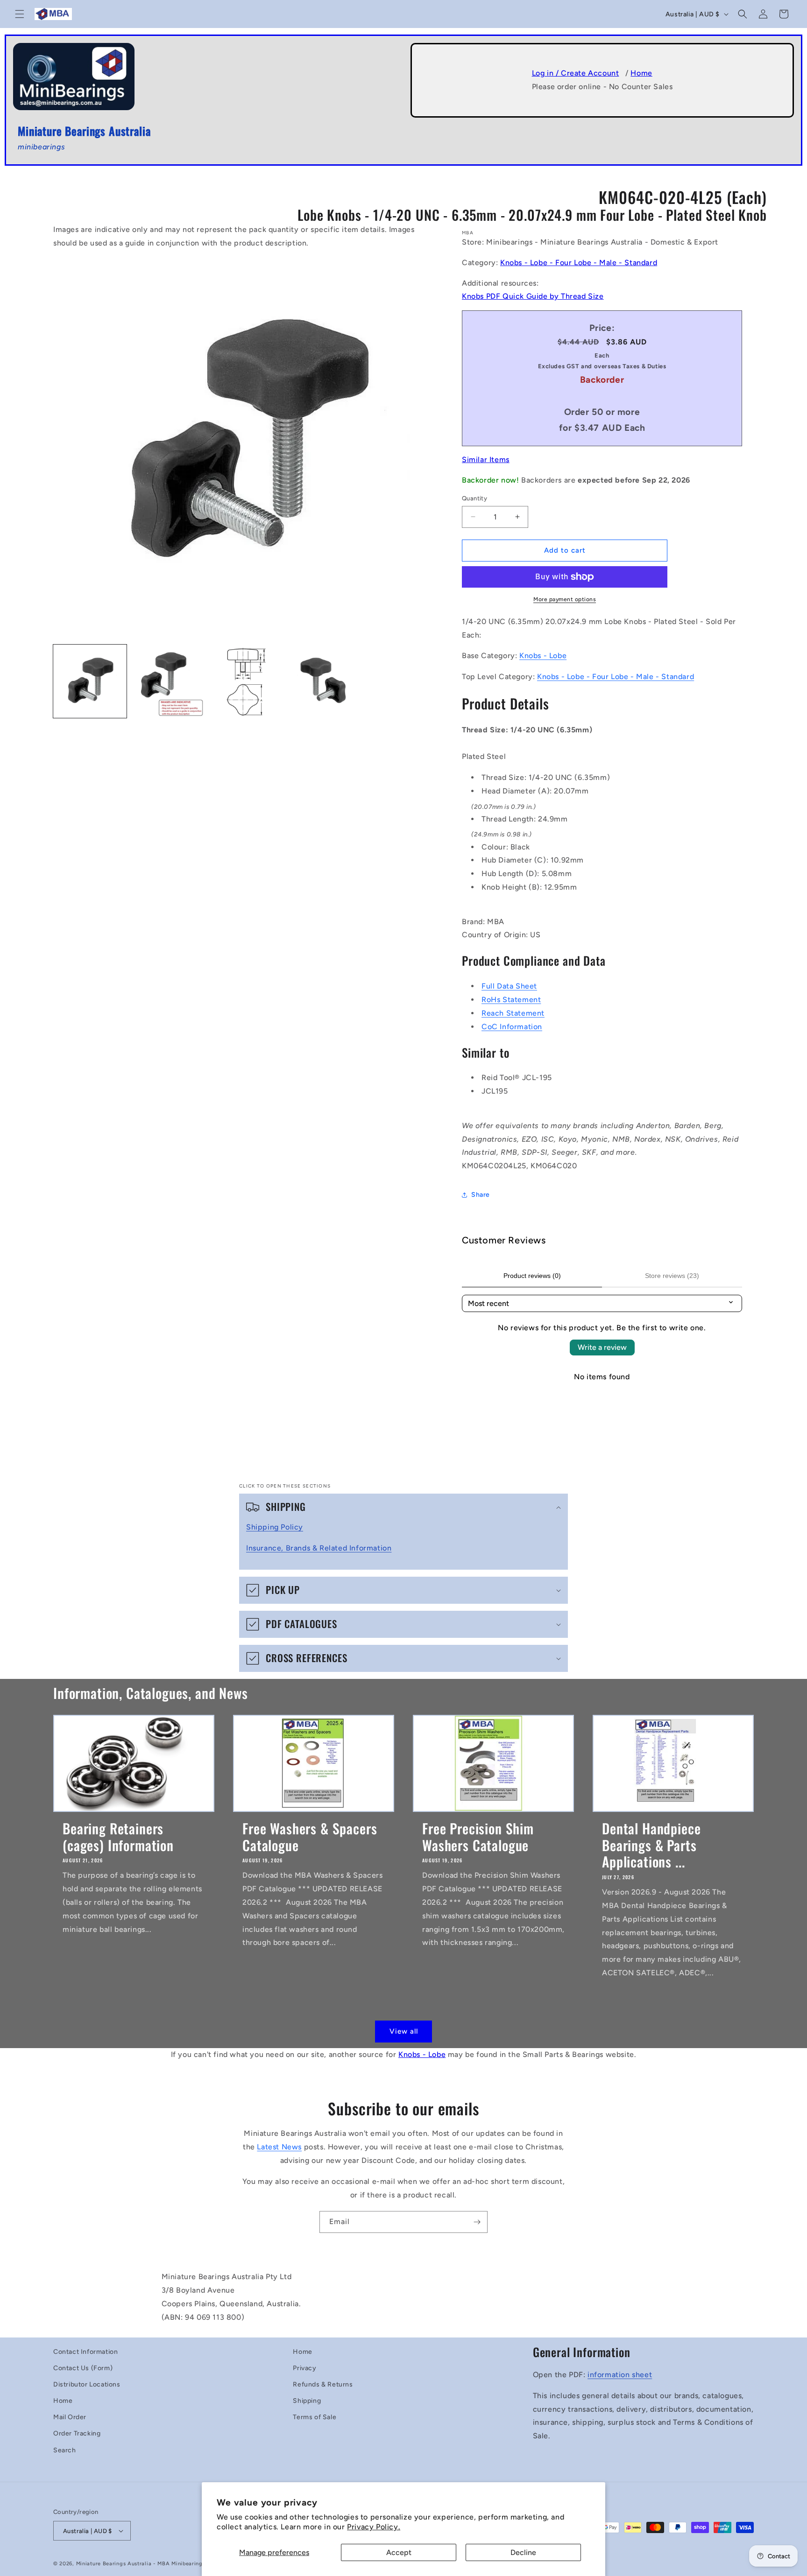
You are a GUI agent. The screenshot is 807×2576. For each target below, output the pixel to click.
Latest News (279, 2147)
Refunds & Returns (323, 2384)
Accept (399, 2552)
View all (404, 2031)
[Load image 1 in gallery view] (90, 681)
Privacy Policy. (374, 2527)
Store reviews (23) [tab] (672, 1276)
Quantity (474, 498)
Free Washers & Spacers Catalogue (310, 1836)
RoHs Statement (511, 1000)
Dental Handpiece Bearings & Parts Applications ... (651, 1845)
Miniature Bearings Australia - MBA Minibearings (141, 2564)
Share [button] (481, 1195)
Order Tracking (77, 2433)
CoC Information (512, 1027)
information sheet (620, 2375)
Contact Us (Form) (83, 2368)
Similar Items (486, 460)
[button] (20, 14)
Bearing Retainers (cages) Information (118, 1836)
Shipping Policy (275, 1527)
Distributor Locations (87, 2384)
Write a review (602, 1347)
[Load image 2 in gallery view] (168, 681)
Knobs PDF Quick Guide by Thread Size (533, 296)
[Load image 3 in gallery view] (246, 681)
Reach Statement (513, 1013)
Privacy (304, 2368)
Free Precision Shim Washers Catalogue (478, 1836)
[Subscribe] (477, 2222)
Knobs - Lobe (543, 656)
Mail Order (70, 2417)
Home (641, 73)
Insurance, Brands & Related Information (319, 1548)
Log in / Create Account (576, 73)
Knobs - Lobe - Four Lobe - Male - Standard (579, 263)
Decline (523, 2552)
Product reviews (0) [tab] (532, 1276)
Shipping (307, 2401)
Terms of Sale (315, 2417)
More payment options (565, 599)
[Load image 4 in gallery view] (324, 681)
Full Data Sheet (509, 986)
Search (65, 2450)
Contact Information (85, 2352)
